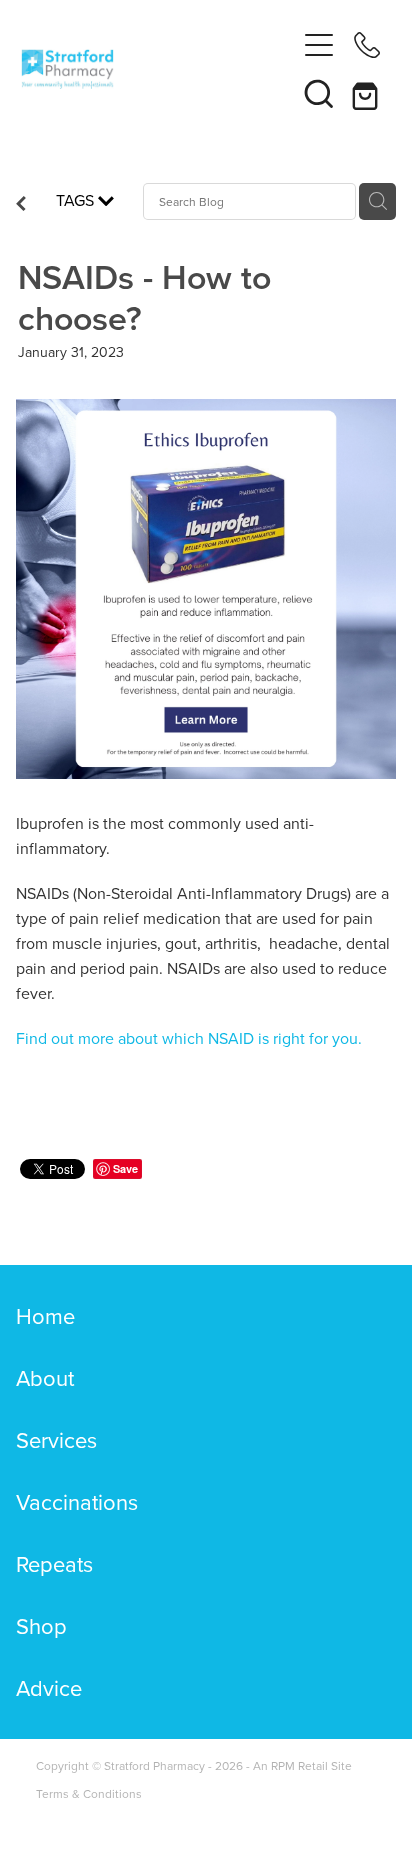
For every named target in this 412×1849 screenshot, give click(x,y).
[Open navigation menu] (319, 45)
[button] (319, 93)
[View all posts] (21, 205)
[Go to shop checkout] (367, 93)
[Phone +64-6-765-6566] (367, 45)
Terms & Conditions (89, 1793)
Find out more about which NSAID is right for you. (189, 1038)
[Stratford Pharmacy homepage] (158, 69)
